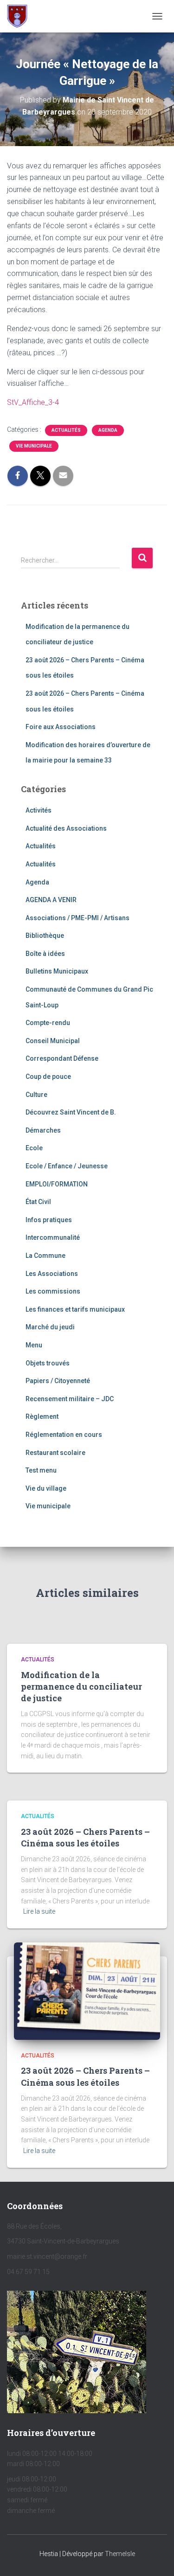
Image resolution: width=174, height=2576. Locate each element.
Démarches (43, 1130)
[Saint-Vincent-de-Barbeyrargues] (21, 16)
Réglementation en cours (64, 1435)
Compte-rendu (48, 1023)
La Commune (45, 1256)
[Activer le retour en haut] (156, 2557)
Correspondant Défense (62, 1058)
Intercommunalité (53, 1237)
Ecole (34, 1148)
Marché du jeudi (50, 1327)
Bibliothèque (45, 936)
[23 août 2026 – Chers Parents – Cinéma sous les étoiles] (87, 1991)
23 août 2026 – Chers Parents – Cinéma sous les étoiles (85, 1837)
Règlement (42, 1416)
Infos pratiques (49, 1220)
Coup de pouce (48, 1077)
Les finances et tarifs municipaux (75, 1309)
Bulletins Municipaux (57, 971)
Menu (34, 1345)
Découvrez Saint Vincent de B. (71, 1112)
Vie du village (46, 1488)
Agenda (108, 430)
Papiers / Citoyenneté (58, 1381)
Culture (36, 1095)
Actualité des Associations (66, 828)
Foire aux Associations (61, 727)
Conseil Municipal (53, 1041)
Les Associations (52, 1274)
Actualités (66, 430)
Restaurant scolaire (55, 1453)
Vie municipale (34, 446)
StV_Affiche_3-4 (33, 402)
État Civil (38, 1202)
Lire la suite (39, 1911)
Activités (39, 810)
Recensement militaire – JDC (70, 1399)
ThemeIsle (120, 2554)
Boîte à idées (45, 954)
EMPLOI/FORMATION (57, 1184)
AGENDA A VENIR (51, 900)
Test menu (41, 1470)
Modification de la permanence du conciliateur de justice (81, 1686)
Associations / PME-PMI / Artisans (77, 918)
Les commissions (53, 1291)
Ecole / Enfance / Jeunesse (67, 1166)
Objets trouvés (48, 1363)
